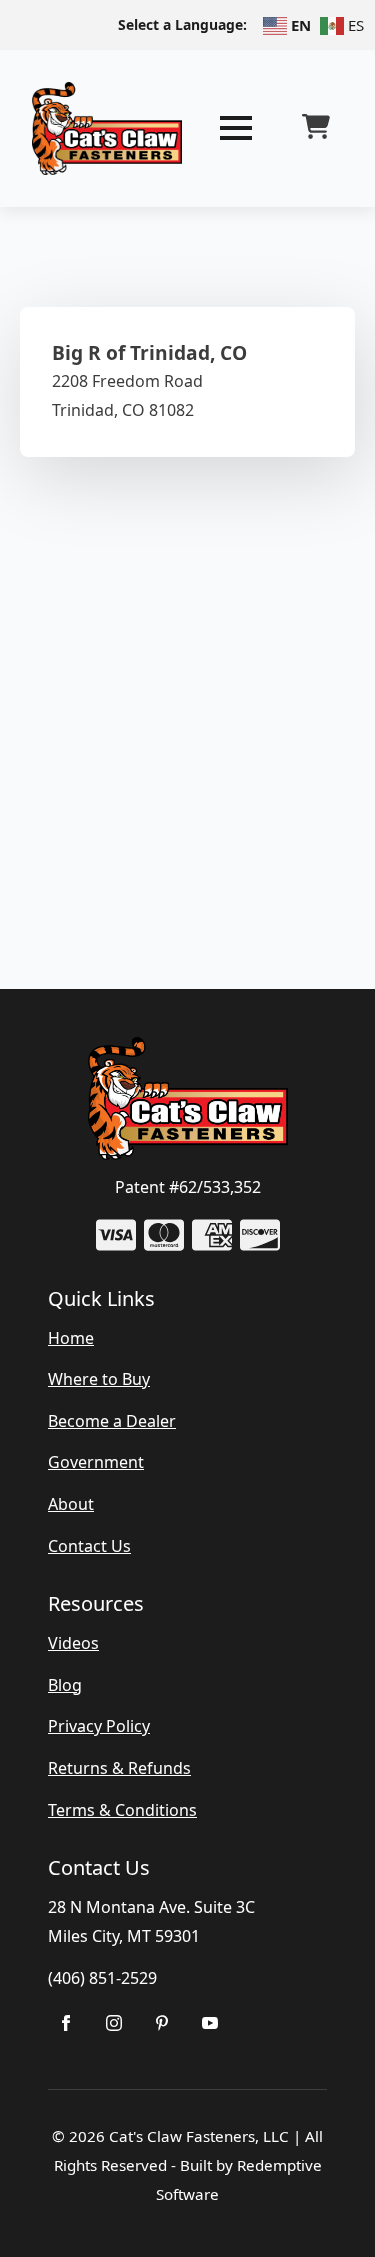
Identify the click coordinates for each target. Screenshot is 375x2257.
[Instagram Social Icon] (114, 2023)
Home (71, 1338)
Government (96, 1462)
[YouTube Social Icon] (210, 2023)
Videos (73, 1643)
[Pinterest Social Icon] (162, 2023)
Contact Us (89, 1546)
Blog (65, 1685)
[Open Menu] (236, 128)
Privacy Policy (99, 1726)
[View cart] (316, 128)
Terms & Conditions (122, 1810)
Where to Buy (99, 1379)
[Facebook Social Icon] (66, 2023)
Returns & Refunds (119, 1768)
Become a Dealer (112, 1421)
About (71, 1504)
